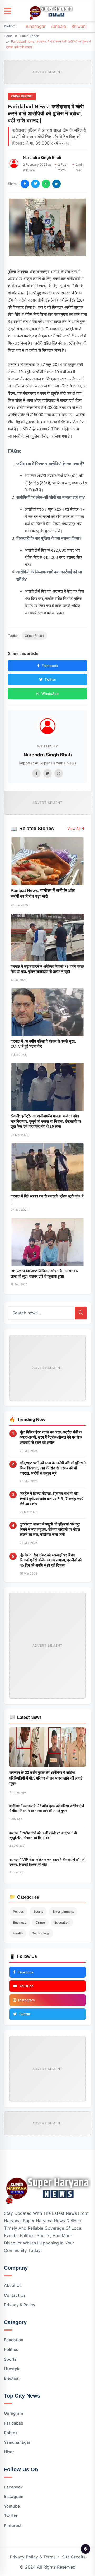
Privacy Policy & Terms (33, 2557)
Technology (41, 1933)
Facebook (50, 666)
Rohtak (11, 2433)
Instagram (14, 2497)
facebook (13, 2487)
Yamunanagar (32, 26)
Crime (40, 1922)
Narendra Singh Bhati (42, 157)
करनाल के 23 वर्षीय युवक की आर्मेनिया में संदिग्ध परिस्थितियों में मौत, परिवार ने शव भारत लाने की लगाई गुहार (46, 1778)
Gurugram (13, 2413)
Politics (18, 1912)
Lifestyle (12, 2369)
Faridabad (14, 2423)
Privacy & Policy (20, 2305)
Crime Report (29, 36)
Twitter (50, 679)
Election (12, 2378)
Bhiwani (79, 26)
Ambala (58, 26)
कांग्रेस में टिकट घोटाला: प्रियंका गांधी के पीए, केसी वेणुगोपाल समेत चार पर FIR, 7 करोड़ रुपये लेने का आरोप (52, 1499)
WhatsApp (50, 694)
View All (74, 829)
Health (18, 1933)
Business (20, 1922)
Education (62, 1922)
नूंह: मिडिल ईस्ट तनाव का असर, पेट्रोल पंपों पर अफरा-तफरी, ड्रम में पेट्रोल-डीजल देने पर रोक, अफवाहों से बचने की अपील (51, 1437)
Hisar (9, 2452)
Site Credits (74, 2557)
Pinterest (13, 2525)
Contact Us (15, 2295)
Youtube (12, 2506)
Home (8, 36)
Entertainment (63, 1912)
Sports (38, 1912)
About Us (13, 2285)
